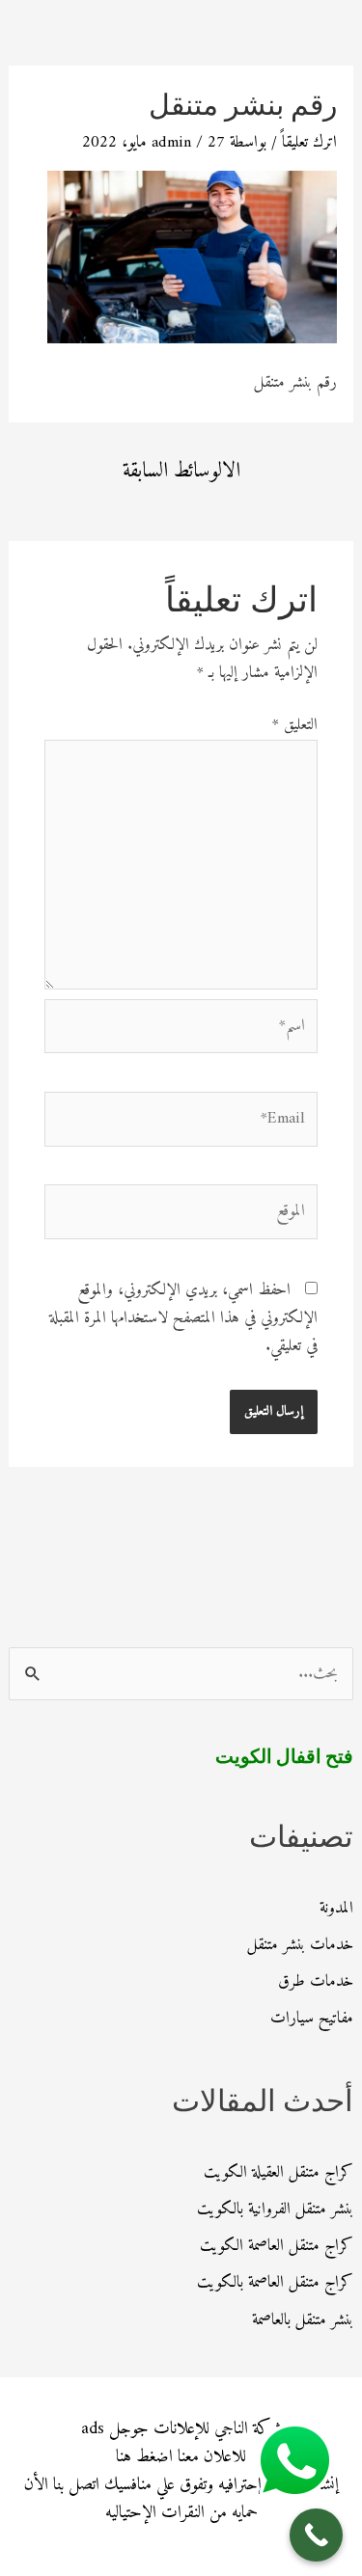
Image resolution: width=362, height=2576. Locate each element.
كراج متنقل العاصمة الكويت (277, 2246)
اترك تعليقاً (309, 143)
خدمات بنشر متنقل (300, 1945)
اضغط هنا (144, 2457)
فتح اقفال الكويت (284, 1758)
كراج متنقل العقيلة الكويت (278, 2173)
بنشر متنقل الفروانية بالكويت (275, 2210)
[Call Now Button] (316, 2535)
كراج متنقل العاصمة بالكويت (275, 2283)
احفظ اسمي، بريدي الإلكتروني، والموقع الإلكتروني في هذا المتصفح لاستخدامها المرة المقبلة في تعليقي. (183, 1318)
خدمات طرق (316, 1982)
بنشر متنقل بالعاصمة (303, 2320)
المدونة (336, 1909)
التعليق (295, 725)
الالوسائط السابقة (181, 471)
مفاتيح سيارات (312, 2019)
